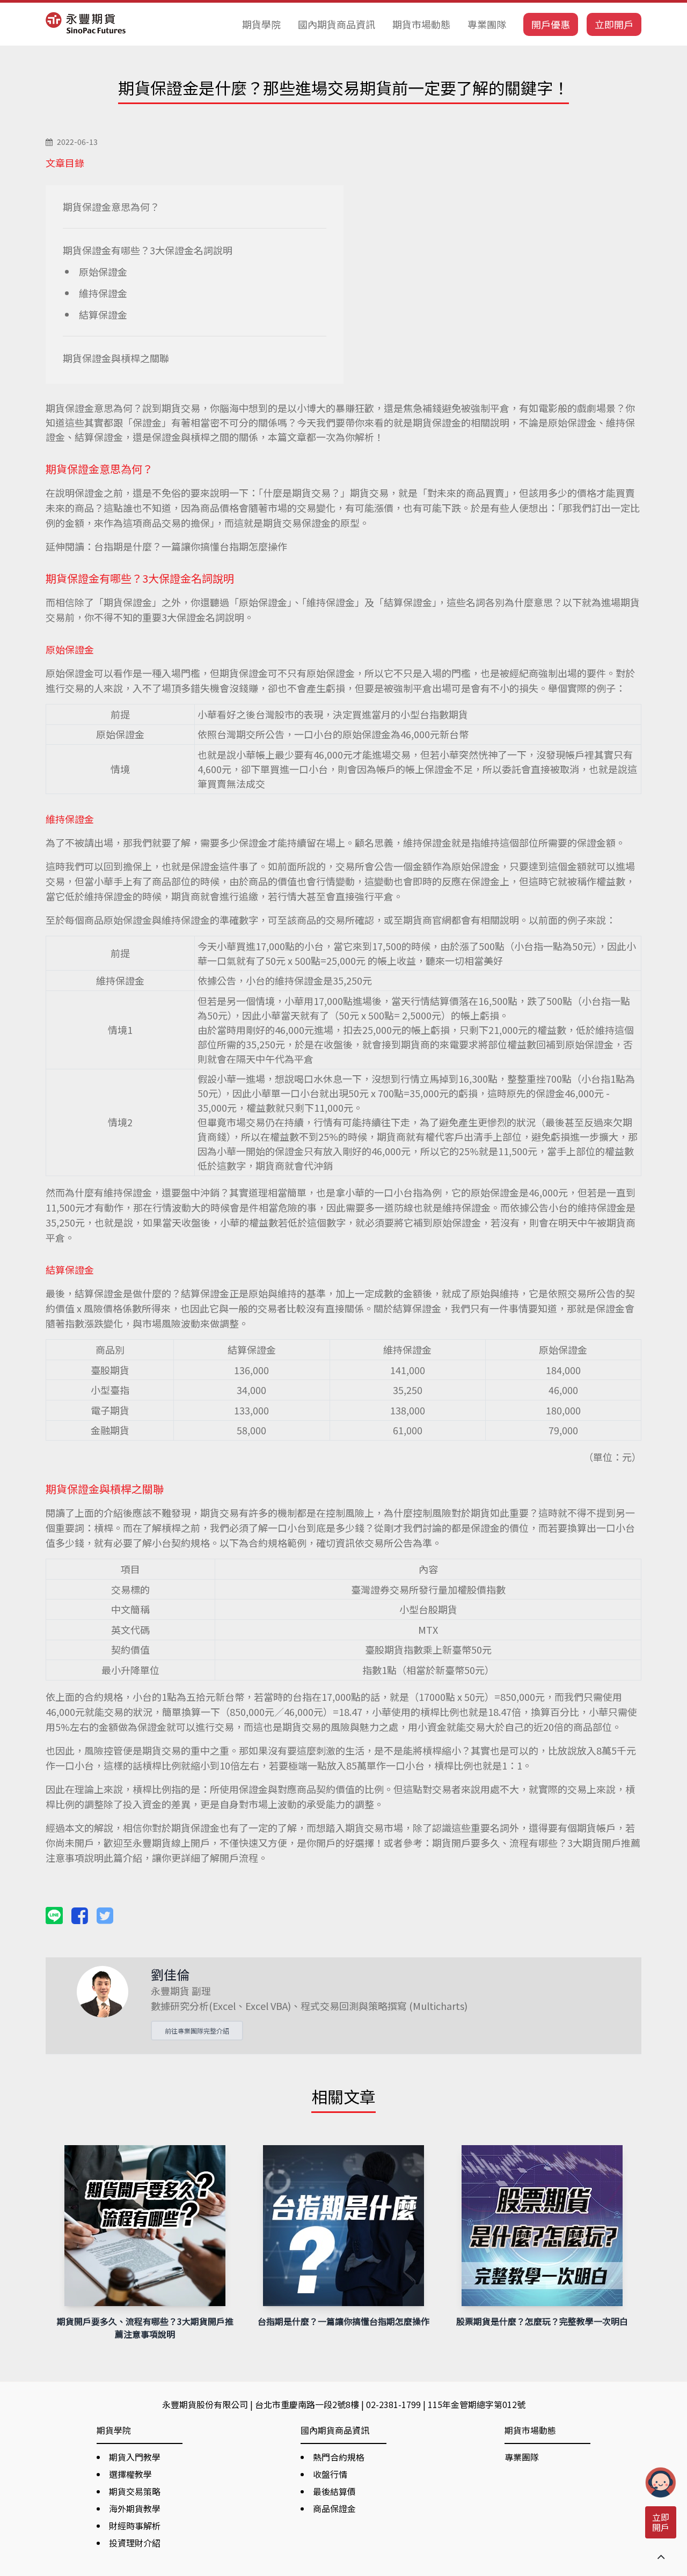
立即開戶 (614, 24)
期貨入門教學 (135, 2457)
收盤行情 (330, 2474)
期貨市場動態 (421, 24)
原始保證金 (103, 271)
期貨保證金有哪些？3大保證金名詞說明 (148, 250)
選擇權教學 (130, 2474)
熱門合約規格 (339, 2457)
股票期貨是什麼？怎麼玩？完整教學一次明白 (542, 2321)
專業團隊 (487, 24)
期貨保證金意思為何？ (111, 207)
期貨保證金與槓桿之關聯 (116, 358)
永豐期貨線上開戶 (171, 1843)
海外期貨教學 (135, 2508)
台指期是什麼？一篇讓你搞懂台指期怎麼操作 (191, 546)
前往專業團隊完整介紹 (197, 2031)
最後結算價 (334, 2491)
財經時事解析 (135, 2526)
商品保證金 (334, 2508)
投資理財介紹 (135, 2543)
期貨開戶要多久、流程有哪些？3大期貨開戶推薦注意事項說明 (145, 2328)
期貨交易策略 (135, 2491)
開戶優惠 (551, 24)
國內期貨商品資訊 (337, 24)
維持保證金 (103, 293)
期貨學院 (261, 24)
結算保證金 (103, 314)
